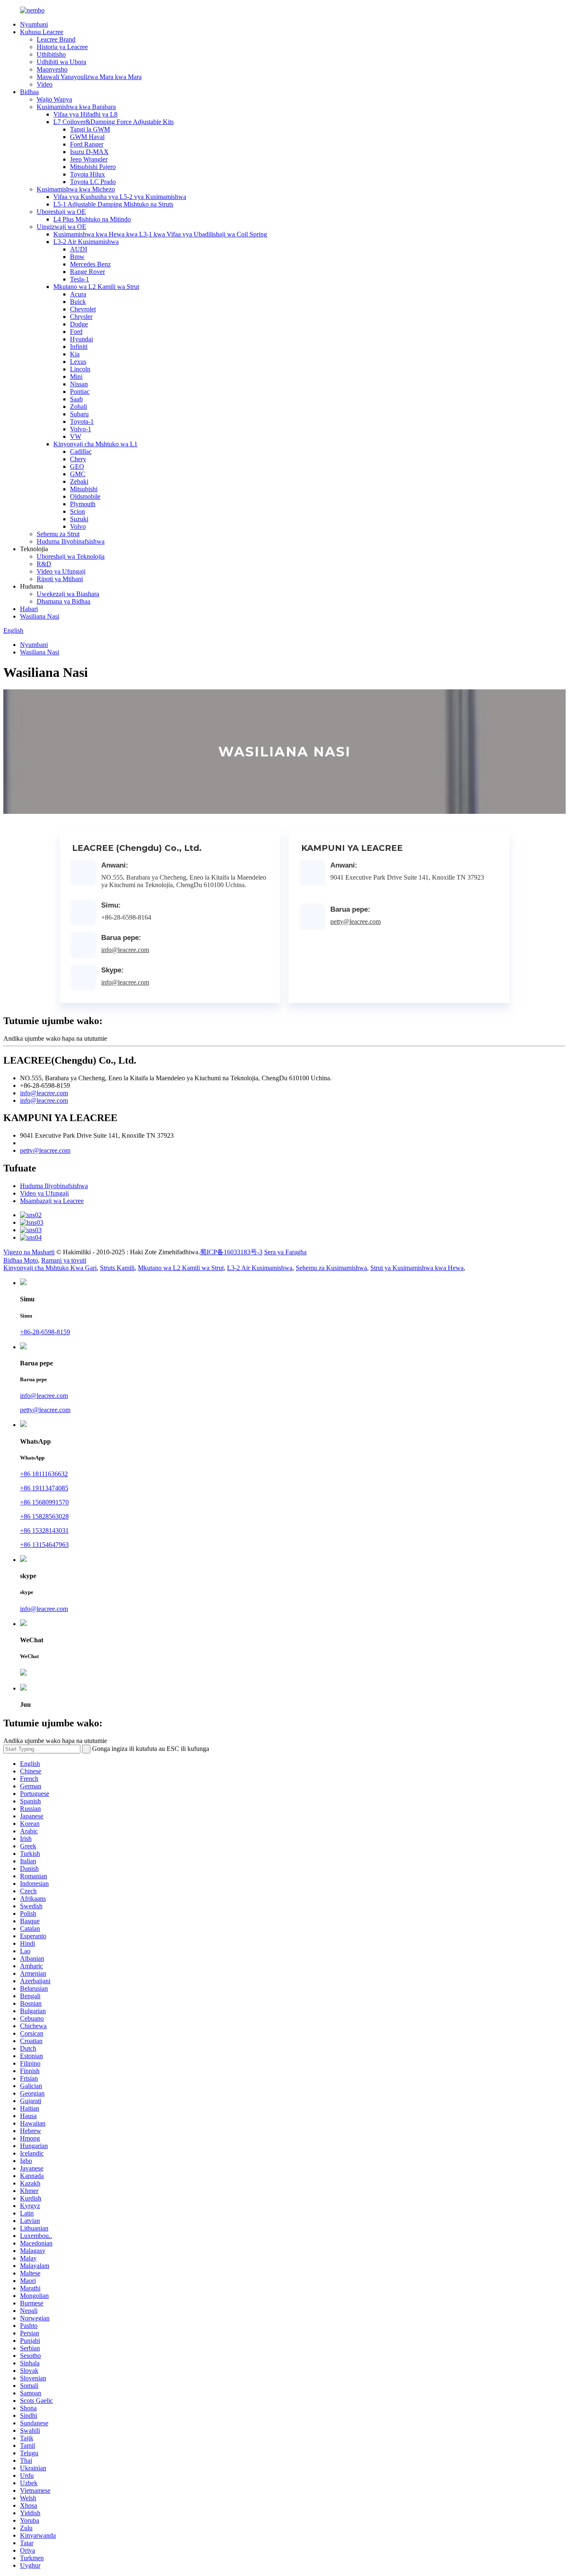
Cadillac (81, 451)
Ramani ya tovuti (64, 1260)
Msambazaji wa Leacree (52, 1201)
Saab (76, 399)
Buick (78, 302)
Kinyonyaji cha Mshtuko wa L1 (95, 444)
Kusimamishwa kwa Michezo (76, 189)
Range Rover (87, 272)
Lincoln (80, 369)
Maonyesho (52, 69)
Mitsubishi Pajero (93, 167)
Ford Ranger (87, 144)
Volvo (78, 526)
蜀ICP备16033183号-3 (231, 1252)
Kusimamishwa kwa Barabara (76, 107)
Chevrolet (83, 309)
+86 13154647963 (44, 1545)
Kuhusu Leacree (42, 32)
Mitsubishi (84, 489)
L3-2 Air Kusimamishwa (86, 242)
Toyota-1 (82, 421)
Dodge (79, 324)
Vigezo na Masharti (29, 1252)
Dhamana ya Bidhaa (64, 601)
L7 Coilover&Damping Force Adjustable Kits (114, 122)
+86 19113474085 (44, 1488)
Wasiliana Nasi (40, 616)
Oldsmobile (85, 496)
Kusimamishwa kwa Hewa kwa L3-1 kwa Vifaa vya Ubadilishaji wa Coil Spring (160, 234)
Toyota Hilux (87, 174)
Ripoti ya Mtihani (60, 579)
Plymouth (83, 504)
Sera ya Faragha (285, 1252)
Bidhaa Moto (21, 1260)
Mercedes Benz (90, 264)
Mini (76, 377)
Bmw (77, 257)
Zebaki (79, 481)
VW (76, 436)
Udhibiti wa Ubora (61, 62)
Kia (75, 354)
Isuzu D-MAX (89, 152)
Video (45, 84)
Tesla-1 (80, 279)
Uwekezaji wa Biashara (68, 594)
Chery (78, 459)
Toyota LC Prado (93, 182)
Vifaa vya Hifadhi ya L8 (85, 114)
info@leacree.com (125, 950)
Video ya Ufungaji (61, 571)
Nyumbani (34, 24)
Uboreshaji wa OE (61, 212)
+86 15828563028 (44, 1516)
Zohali (79, 407)
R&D (44, 564)
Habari (29, 609)
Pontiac (80, 392)
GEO (77, 466)
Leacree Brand (56, 39)
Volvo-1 (81, 429)
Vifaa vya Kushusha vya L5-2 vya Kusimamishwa (120, 197)
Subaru (79, 414)
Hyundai (81, 339)
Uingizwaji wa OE (61, 227)
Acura (78, 294)
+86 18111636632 (44, 1474)
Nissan (79, 384)
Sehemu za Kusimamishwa (331, 1268)
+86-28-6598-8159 (45, 1332)
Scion (77, 511)
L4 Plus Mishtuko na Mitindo (92, 219)
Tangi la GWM (90, 129)
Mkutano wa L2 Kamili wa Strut (96, 287)
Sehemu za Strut (58, 534)
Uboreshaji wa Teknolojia (71, 556)
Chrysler (81, 317)
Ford (76, 332)
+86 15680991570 (44, 1502)
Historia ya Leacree (62, 47)
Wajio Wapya (54, 99)
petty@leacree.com (356, 921)
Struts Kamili (117, 1268)
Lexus (78, 362)
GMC (78, 474)
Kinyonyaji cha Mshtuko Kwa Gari (50, 1268)
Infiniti (79, 347)
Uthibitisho (51, 54)
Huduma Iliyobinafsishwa (71, 541)
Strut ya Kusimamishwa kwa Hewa (417, 1268)
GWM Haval (87, 137)
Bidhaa (29, 92)
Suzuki (79, 519)
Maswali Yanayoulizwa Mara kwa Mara (89, 77)
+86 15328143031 (44, 1530)
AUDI (79, 249)
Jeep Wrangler (89, 159)
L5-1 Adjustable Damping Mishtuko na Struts (113, 204)
